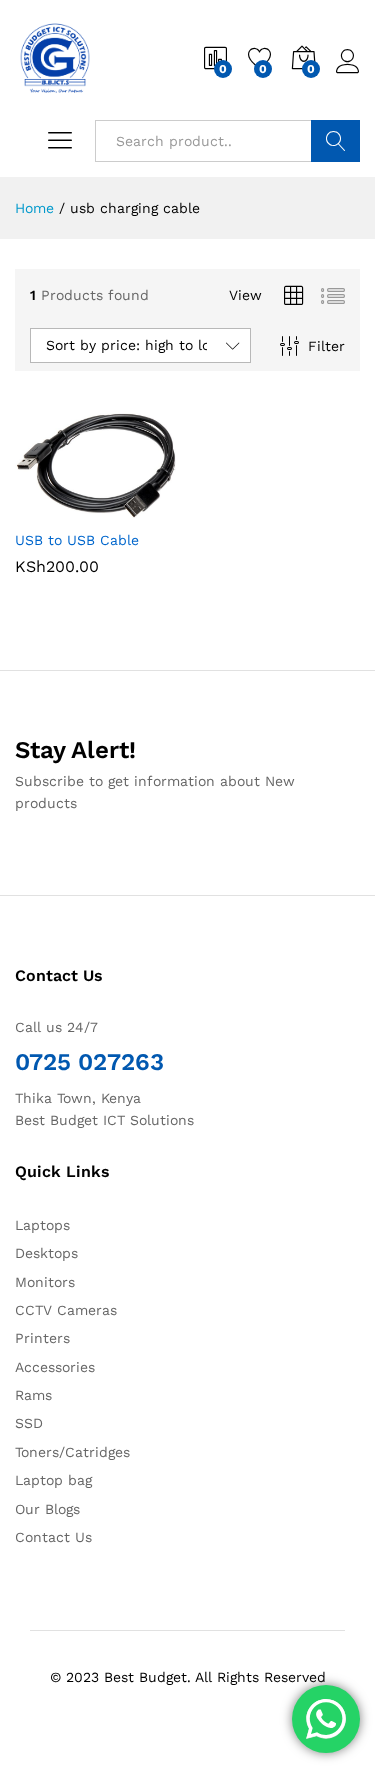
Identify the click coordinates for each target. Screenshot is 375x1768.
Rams (33, 1395)
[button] (47, 507)
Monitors (45, 1282)
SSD (29, 1423)
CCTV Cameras (66, 1310)
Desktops (46, 1253)
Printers (42, 1338)
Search (335, 141)
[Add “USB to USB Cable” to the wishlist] (139, 507)
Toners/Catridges (72, 1452)
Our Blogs (47, 1509)
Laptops (42, 1225)
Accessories (55, 1367)
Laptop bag (53, 1480)
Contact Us (53, 1537)
